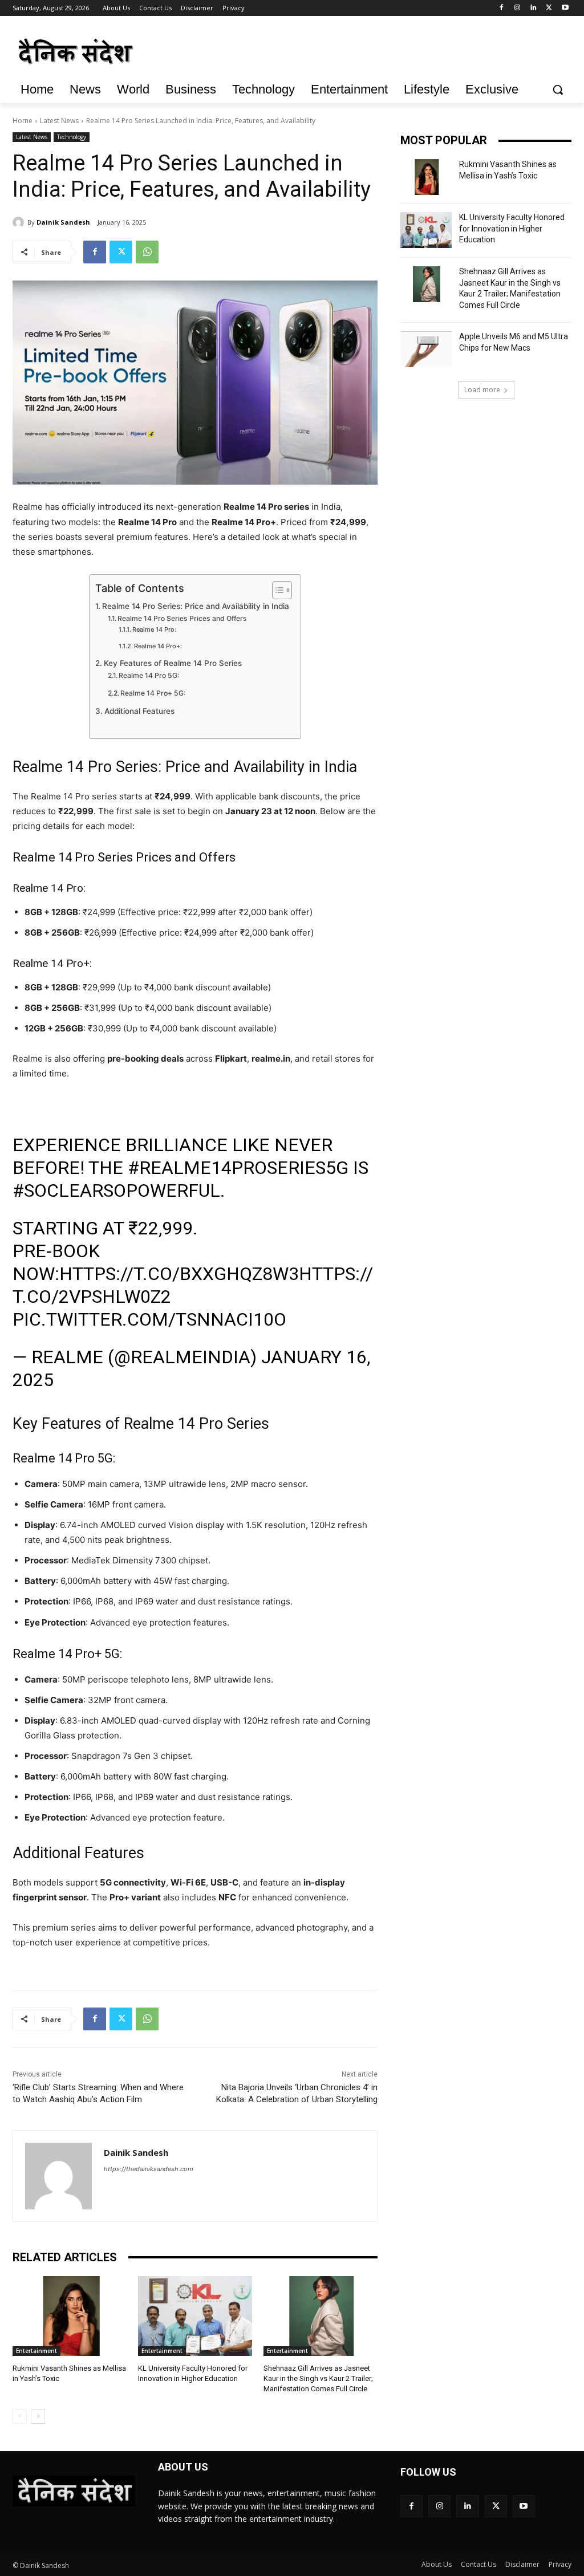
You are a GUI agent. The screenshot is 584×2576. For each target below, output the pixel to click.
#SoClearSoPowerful (116, 1191)
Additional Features (139, 711)
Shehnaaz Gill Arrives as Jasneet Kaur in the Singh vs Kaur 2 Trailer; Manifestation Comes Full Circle (318, 2378)
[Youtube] (565, 8)
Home (23, 121)
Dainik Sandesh (63, 222)
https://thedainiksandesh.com (149, 2169)
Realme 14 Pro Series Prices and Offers (182, 618)
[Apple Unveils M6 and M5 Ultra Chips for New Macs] (426, 349)
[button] (558, 90)
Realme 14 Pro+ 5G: (153, 693)
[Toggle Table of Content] (276, 590)
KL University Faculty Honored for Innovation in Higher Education (512, 228)
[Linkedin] (534, 8)
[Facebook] (502, 8)
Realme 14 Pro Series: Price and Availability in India (196, 606)
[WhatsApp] (147, 252)
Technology (72, 137)
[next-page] (38, 2416)
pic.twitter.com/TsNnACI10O (149, 1319)
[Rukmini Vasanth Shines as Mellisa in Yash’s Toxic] (70, 2316)
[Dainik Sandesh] (20, 222)
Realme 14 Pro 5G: (149, 675)
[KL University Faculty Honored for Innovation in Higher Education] (195, 2316)
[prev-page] (20, 2416)
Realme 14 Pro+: (158, 646)
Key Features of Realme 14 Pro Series (173, 663)
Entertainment (36, 2351)
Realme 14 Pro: (154, 629)
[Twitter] (549, 8)
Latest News (59, 121)
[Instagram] (518, 8)
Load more (482, 390)
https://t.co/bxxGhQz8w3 (179, 1274)
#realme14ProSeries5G (238, 1168)
